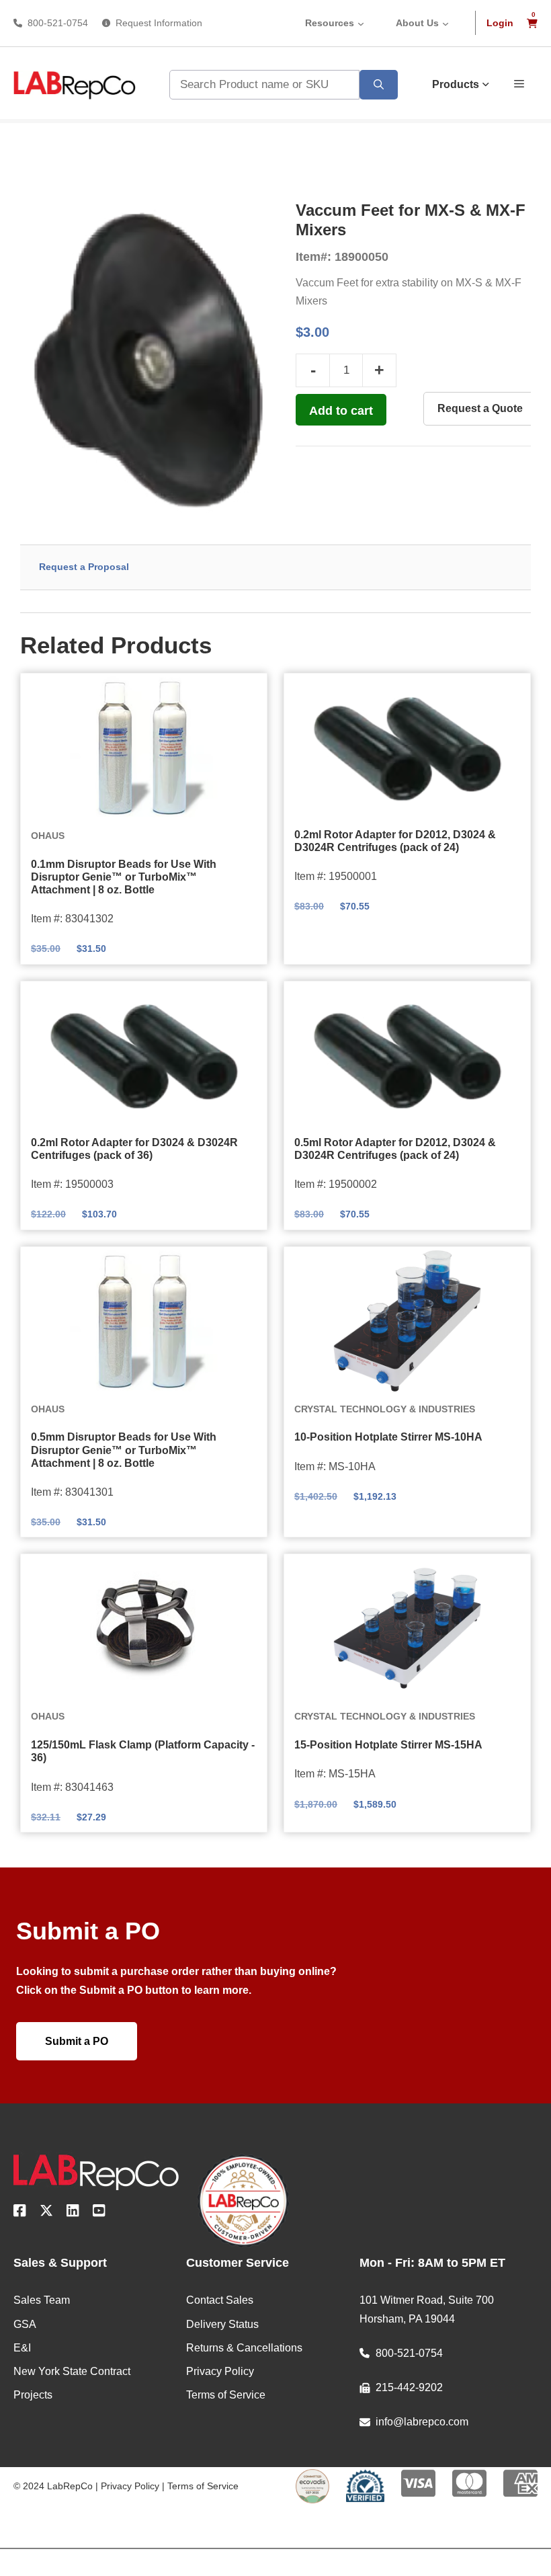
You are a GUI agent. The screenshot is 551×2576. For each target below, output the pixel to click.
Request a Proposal (84, 567)
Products (456, 84)
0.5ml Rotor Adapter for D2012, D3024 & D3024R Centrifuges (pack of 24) (395, 1149)
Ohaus (48, 836)
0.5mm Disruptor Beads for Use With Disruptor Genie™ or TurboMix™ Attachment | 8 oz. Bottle (124, 1450)
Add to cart (341, 411)
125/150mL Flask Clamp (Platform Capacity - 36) (143, 1751)
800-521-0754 (58, 23)
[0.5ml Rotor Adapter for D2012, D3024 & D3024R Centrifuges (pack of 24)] (407, 1055)
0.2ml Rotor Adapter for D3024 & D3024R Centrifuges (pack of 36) (134, 1149)
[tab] (275, 567)
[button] (519, 83)
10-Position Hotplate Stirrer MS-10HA (388, 1437)
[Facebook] (20, 2213)
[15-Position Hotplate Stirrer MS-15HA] (407, 1628)
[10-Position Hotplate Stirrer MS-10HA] (407, 1321)
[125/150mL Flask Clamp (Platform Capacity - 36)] (144, 1628)
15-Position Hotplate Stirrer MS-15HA (388, 1745)
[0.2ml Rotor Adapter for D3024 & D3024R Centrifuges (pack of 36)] (144, 1055)
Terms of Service (203, 2486)
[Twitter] (46, 2213)
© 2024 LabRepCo (53, 2486)
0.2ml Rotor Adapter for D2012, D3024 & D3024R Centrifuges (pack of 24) (395, 841)
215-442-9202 (409, 2387)
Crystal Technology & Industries (385, 1409)
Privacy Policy (130, 2486)
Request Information (159, 23)
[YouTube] (99, 2213)
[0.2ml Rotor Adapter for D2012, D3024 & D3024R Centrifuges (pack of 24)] (407, 748)
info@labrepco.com (422, 2422)
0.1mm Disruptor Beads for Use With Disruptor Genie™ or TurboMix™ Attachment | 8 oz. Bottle (124, 877)
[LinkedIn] (73, 2213)
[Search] (379, 85)
